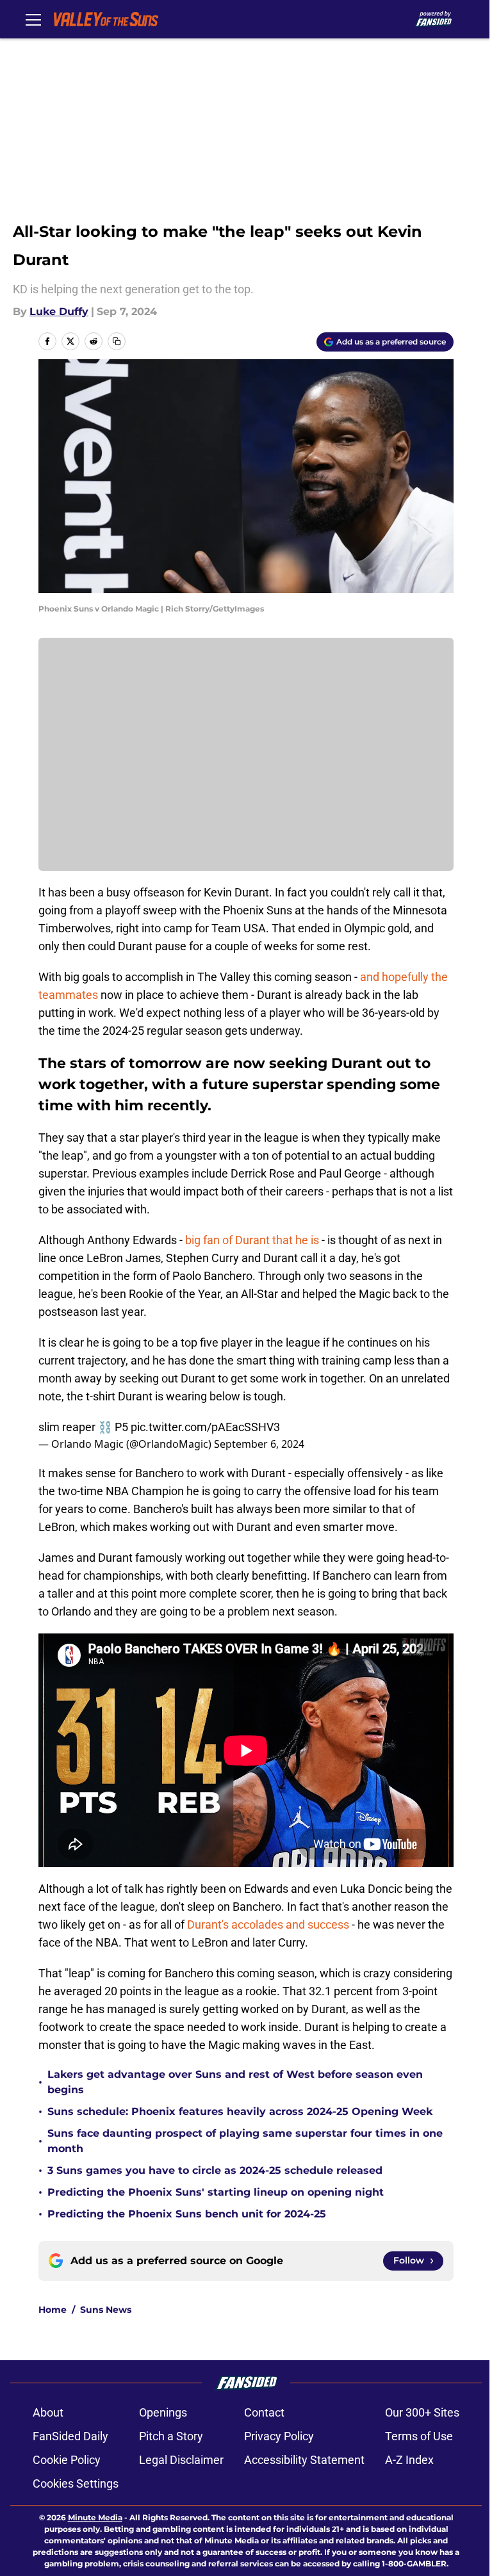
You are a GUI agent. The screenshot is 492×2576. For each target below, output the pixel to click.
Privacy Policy (279, 2436)
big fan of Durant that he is (252, 1240)
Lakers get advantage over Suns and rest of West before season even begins (235, 2082)
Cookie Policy (67, 2460)
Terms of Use (419, 2436)
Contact (264, 2412)
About (48, 2412)
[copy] (117, 341)
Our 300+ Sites (422, 2412)
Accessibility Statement (304, 2460)
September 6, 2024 (259, 1444)
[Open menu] (33, 19)
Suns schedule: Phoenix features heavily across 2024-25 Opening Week (240, 2111)
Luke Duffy (59, 312)
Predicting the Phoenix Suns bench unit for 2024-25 (187, 2214)
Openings (163, 2412)
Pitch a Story (171, 2436)
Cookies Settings (76, 2483)
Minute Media (95, 2517)
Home (53, 2310)
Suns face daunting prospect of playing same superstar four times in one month (245, 2141)
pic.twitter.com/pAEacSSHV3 (205, 1427)
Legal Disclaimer (181, 2460)
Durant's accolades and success (268, 1924)
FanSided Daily (70, 2436)
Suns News (106, 2310)
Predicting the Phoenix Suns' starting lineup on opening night (216, 2192)
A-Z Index (409, 2460)
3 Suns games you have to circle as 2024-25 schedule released (215, 2170)
